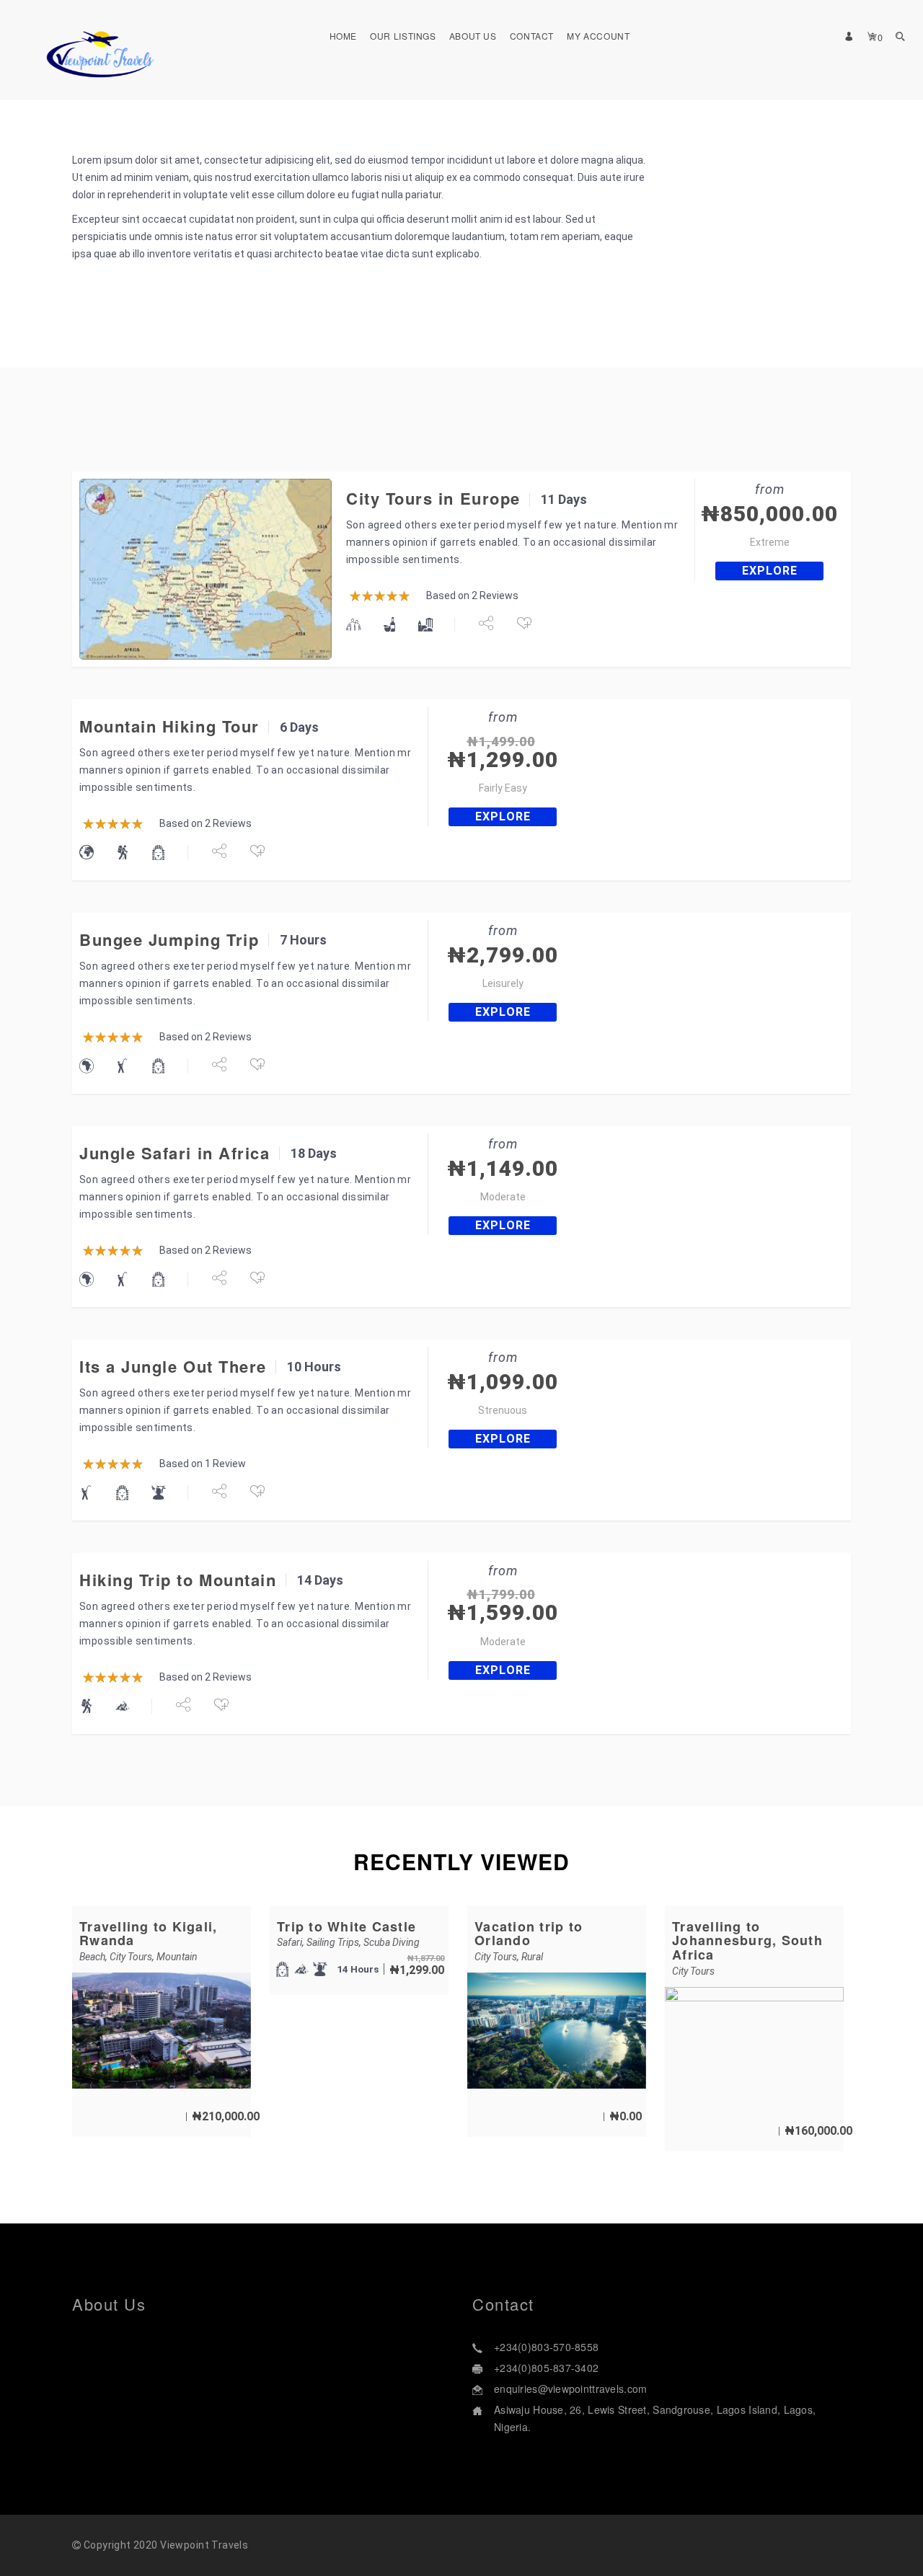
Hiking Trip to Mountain (178, 1580)
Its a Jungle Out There (173, 1366)
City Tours (131, 1957)
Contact (532, 36)
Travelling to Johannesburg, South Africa (747, 1941)
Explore (770, 571)
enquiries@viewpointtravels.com (570, 2389)
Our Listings (403, 36)
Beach (92, 1957)
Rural (532, 1957)
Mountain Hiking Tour (169, 726)
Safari (290, 1942)
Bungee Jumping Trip (169, 939)
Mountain (177, 1957)
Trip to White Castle (346, 1926)
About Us (473, 36)
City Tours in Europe (433, 498)
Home (344, 36)
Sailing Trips (333, 1942)
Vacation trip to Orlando (529, 1934)
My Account (598, 36)
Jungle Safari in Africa (175, 1153)
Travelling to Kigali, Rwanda (148, 1934)
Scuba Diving (392, 1942)
